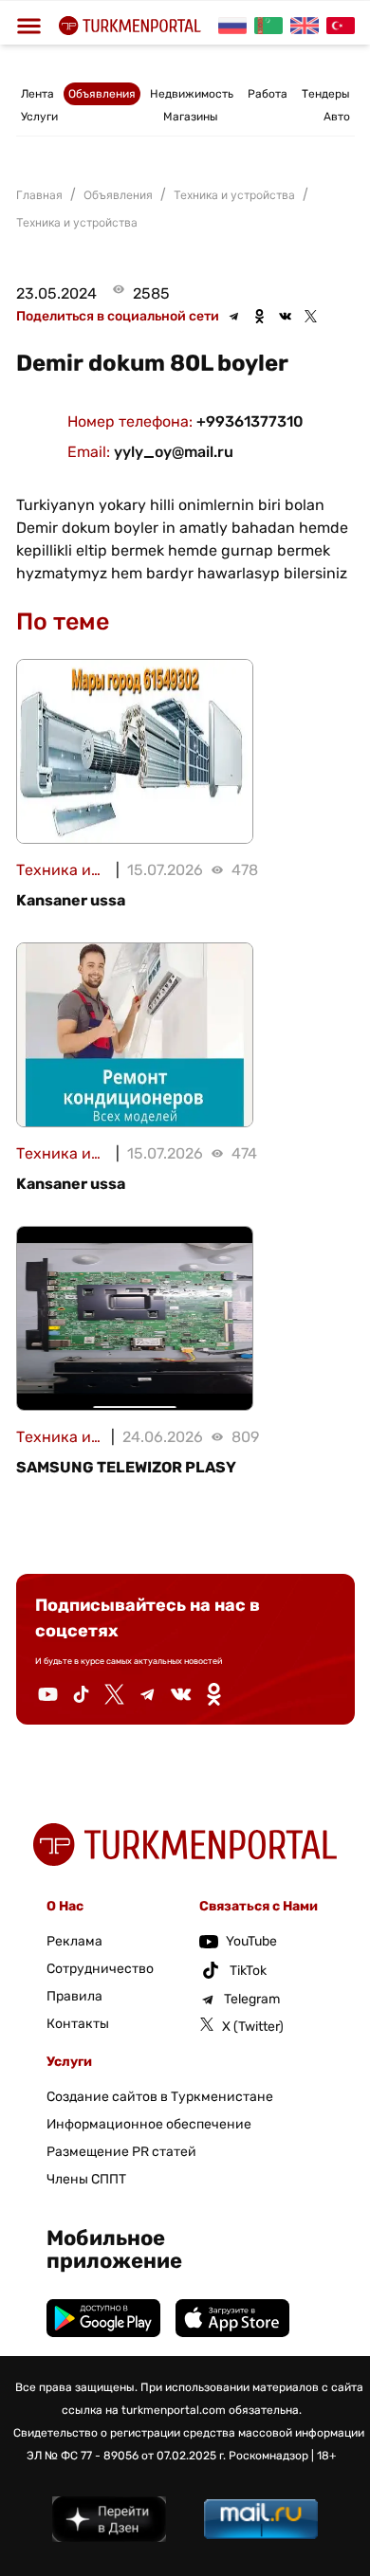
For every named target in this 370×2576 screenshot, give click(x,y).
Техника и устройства (77, 222)
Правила (74, 1996)
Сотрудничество (100, 1969)
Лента (37, 94)
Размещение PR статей (121, 2152)
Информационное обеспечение (149, 2124)
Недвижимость (192, 94)
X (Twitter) (253, 2027)
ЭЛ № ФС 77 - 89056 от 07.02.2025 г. (126, 2456)
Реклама (74, 1941)
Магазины (191, 117)
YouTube (251, 1941)
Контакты (78, 2024)
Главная (39, 195)
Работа (268, 94)
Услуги (39, 117)
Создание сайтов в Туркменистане (160, 2097)
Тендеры (326, 94)
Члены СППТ (86, 2179)
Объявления (102, 94)
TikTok (248, 1971)
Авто (337, 117)
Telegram (252, 1999)
